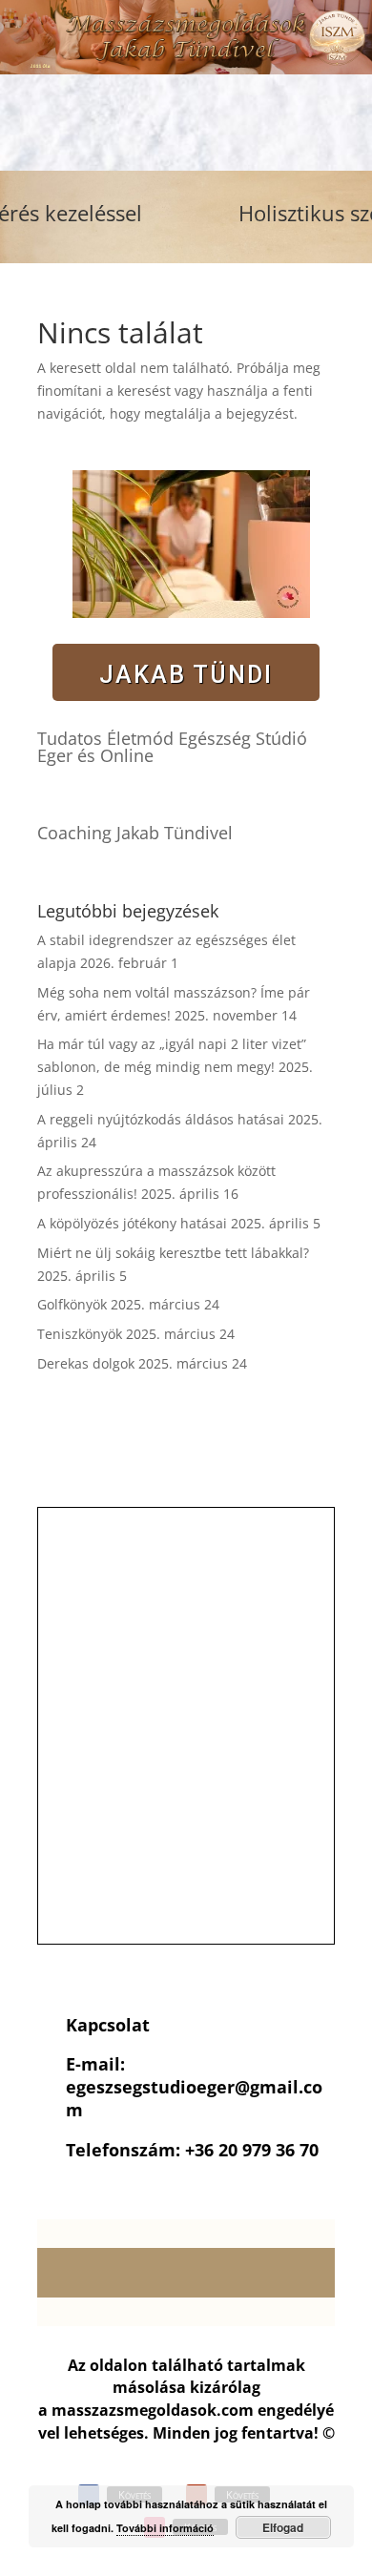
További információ (165, 2528)
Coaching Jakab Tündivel (135, 833)
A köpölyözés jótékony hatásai (132, 1223)
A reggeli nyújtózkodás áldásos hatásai (161, 1119)
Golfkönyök (72, 1304)
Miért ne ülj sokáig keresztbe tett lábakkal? (173, 1253)
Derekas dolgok (86, 1363)
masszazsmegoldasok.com (153, 2410)
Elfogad (283, 2527)
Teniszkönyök (80, 1334)
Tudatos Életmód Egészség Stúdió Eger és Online (172, 747)
